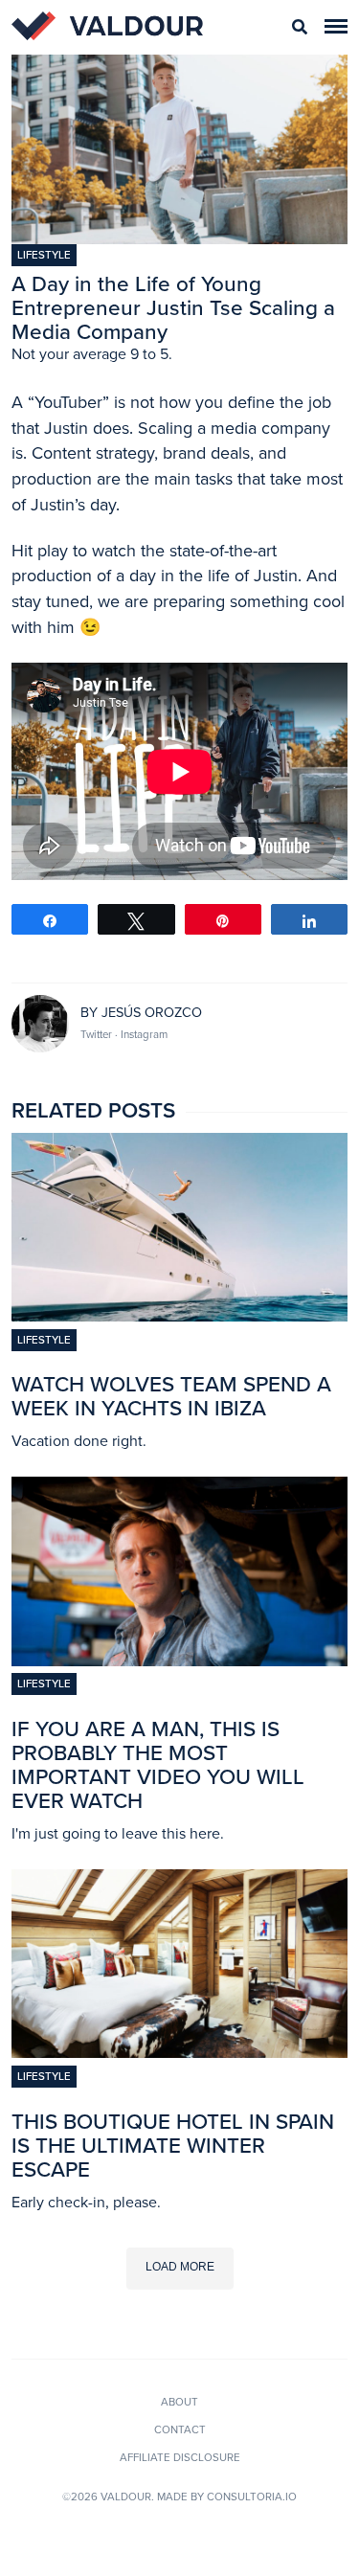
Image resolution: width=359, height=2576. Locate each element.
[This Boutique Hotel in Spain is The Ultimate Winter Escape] (179, 2052)
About (179, 2402)
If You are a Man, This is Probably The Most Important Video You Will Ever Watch (158, 1765)
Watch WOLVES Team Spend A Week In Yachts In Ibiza (171, 1396)
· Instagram (141, 1034)
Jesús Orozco (152, 1013)
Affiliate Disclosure (180, 2457)
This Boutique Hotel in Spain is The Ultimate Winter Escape (173, 2146)
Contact (180, 2429)
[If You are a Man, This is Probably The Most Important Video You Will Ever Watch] (179, 1661)
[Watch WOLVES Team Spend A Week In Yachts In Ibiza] (179, 1316)
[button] (336, 26)
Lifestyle (44, 255)
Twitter (98, 1034)
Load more (180, 2267)
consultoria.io (252, 2497)
